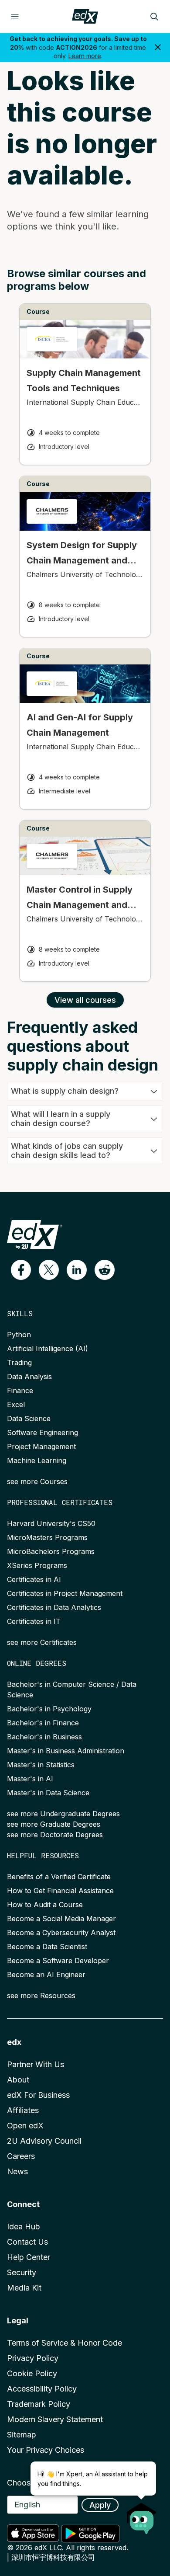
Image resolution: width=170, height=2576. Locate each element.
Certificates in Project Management (65, 1593)
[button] (21, 1270)
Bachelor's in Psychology (49, 1709)
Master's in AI (30, 1779)
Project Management (41, 1446)
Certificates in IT (34, 1621)
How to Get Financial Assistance (60, 1891)
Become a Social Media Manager (61, 1919)
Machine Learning (37, 1460)
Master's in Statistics (41, 1765)
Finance (20, 1391)
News (17, 2171)
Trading (19, 1363)
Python (19, 1335)
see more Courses (37, 1481)
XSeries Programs (37, 1565)
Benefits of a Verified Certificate (59, 1877)
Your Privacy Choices (46, 2450)
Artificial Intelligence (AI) (48, 1349)
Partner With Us (36, 2064)
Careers (21, 2156)
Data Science (29, 1418)
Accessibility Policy (42, 2389)
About (18, 2080)
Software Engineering (42, 1432)
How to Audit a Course (45, 1905)
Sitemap (22, 2435)
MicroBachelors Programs (51, 1551)
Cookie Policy (32, 2373)
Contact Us (27, 2242)
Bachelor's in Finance (43, 1723)
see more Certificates (42, 1642)
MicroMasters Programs (47, 1537)
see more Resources (41, 1995)
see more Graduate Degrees (54, 1824)
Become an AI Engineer (46, 1975)
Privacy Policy (33, 2358)
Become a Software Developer (58, 1961)
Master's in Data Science (48, 1793)
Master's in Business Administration (66, 1751)
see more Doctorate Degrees (55, 1835)
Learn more (85, 56)
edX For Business (38, 2095)
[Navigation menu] (15, 17)
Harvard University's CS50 (51, 1523)
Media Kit (24, 2288)
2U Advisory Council (44, 2141)
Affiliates (23, 2110)
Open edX (25, 2126)
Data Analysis (29, 1377)
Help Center (29, 2257)
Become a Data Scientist (47, 1947)
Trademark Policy (39, 2404)
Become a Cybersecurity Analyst (61, 1933)
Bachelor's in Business (44, 1737)
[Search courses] (154, 17)
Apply (100, 2505)
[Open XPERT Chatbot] (142, 2516)
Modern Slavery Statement (55, 2419)
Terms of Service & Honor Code (65, 2343)
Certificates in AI (34, 1579)
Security (22, 2272)
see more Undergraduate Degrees (63, 1814)
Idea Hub (24, 2227)
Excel (16, 1404)
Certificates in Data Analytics (54, 1607)
